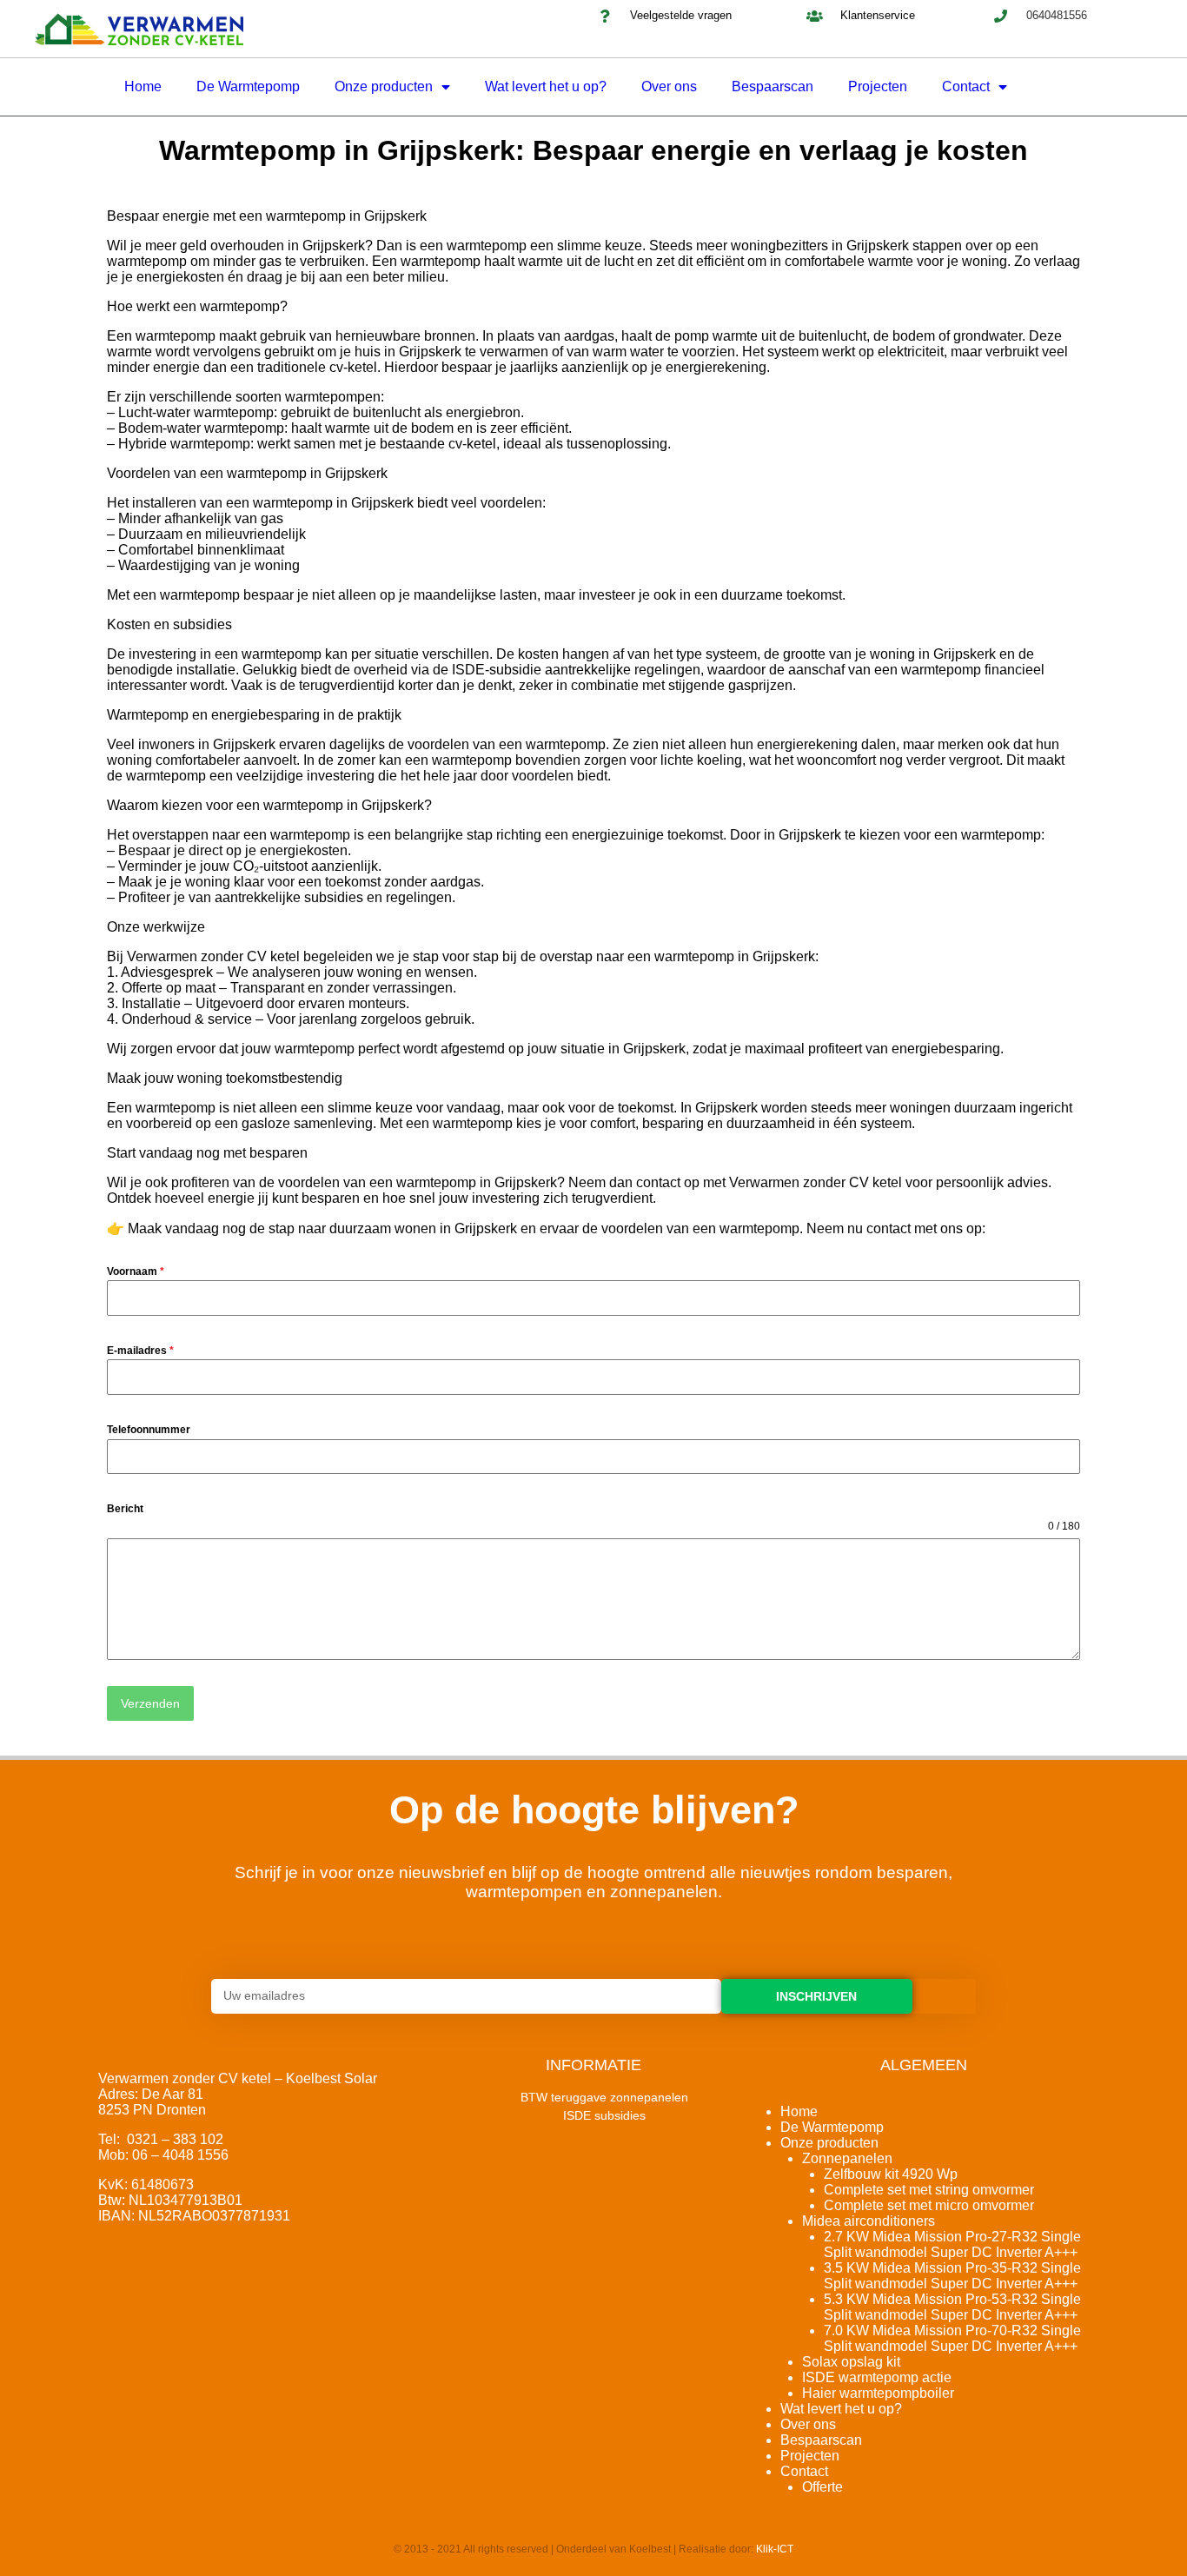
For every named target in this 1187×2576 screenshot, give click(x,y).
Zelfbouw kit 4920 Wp (891, 2174)
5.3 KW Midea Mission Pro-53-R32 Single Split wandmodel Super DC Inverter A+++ (952, 2307)
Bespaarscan (773, 86)
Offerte (822, 2487)
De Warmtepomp (248, 86)
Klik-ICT (775, 2549)
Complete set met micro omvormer (929, 2205)
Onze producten (384, 86)
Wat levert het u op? (546, 86)
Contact (966, 86)
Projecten (878, 86)
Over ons (669, 86)
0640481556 (1057, 15)
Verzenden (150, 1703)
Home (143, 86)
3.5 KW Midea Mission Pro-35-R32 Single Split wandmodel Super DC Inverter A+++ (952, 2276)
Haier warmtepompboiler (878, 2393)
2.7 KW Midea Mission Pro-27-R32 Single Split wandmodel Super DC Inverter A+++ (952, 2244)
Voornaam (136, 1271)
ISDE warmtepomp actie (877, 2377)
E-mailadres (140, 1351)
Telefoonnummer (149, 1430)
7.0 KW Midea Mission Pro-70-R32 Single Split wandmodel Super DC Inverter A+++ (952, 2338)
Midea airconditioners (869, 2221)
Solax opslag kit (851, 2362)
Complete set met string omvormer (929, 2190)
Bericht (125, 1509)
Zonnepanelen (847, 2158)
